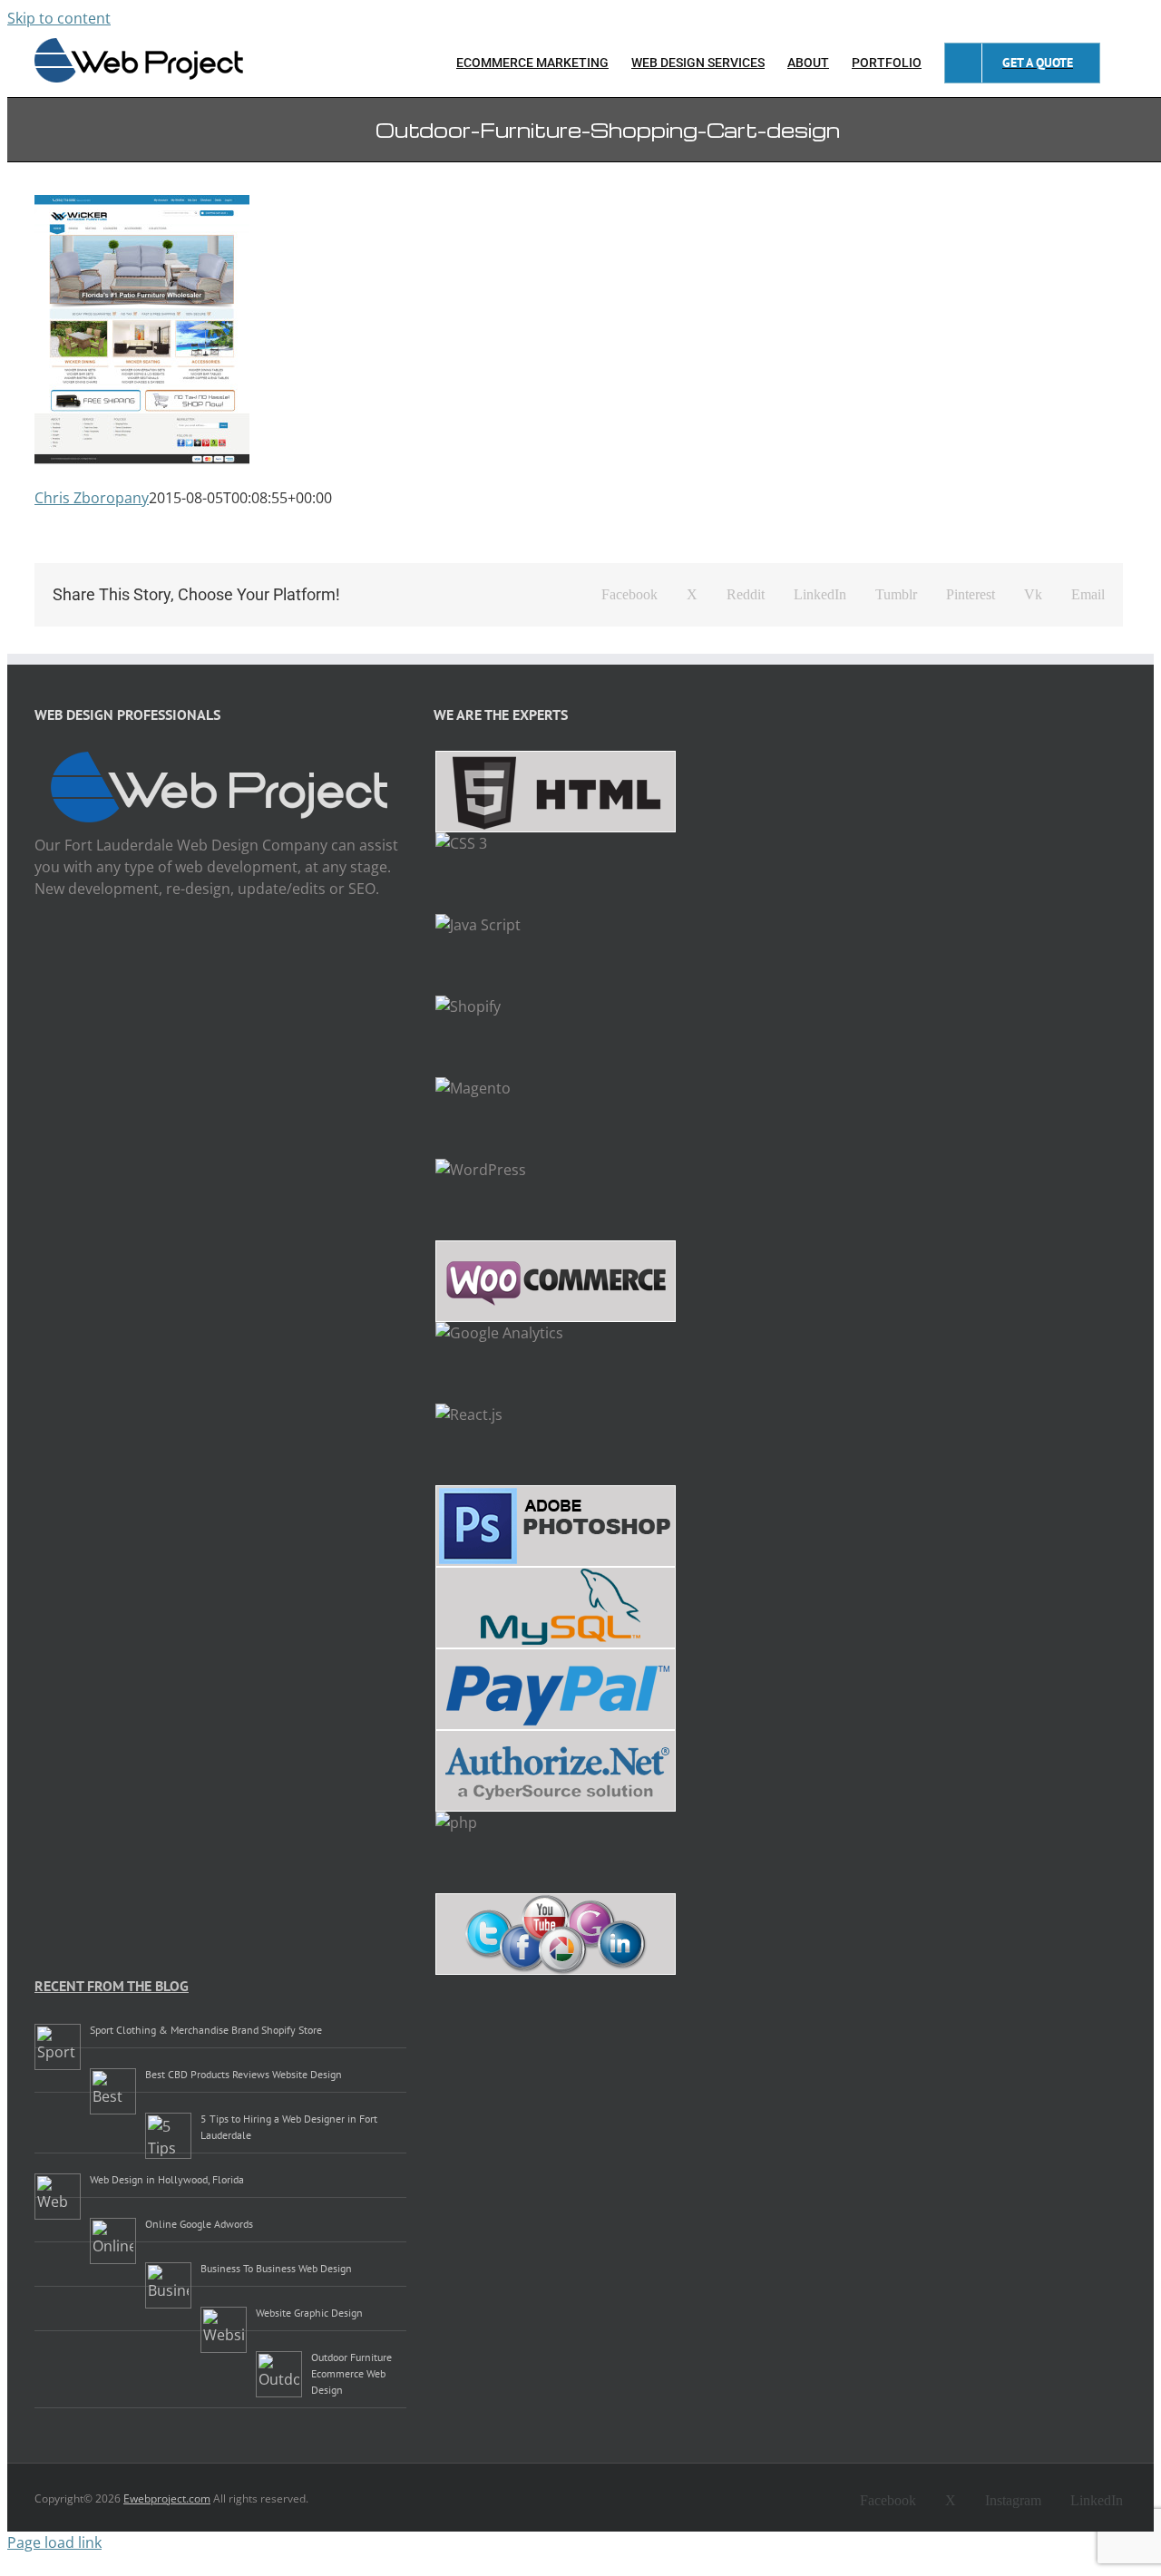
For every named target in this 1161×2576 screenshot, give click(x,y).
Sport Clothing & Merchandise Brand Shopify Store (206, 2030)
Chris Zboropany (92, 498)
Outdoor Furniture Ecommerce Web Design (351, 2373)
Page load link (54, 2542)
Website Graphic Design (309, 2313)
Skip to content (59, 18)
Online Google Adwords (199, 2224)
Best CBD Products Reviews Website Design (244, 2074)
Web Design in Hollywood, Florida (167, 2179)
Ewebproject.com (167, 2498)
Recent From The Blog (112, 1986)
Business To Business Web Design (276, 2268)
